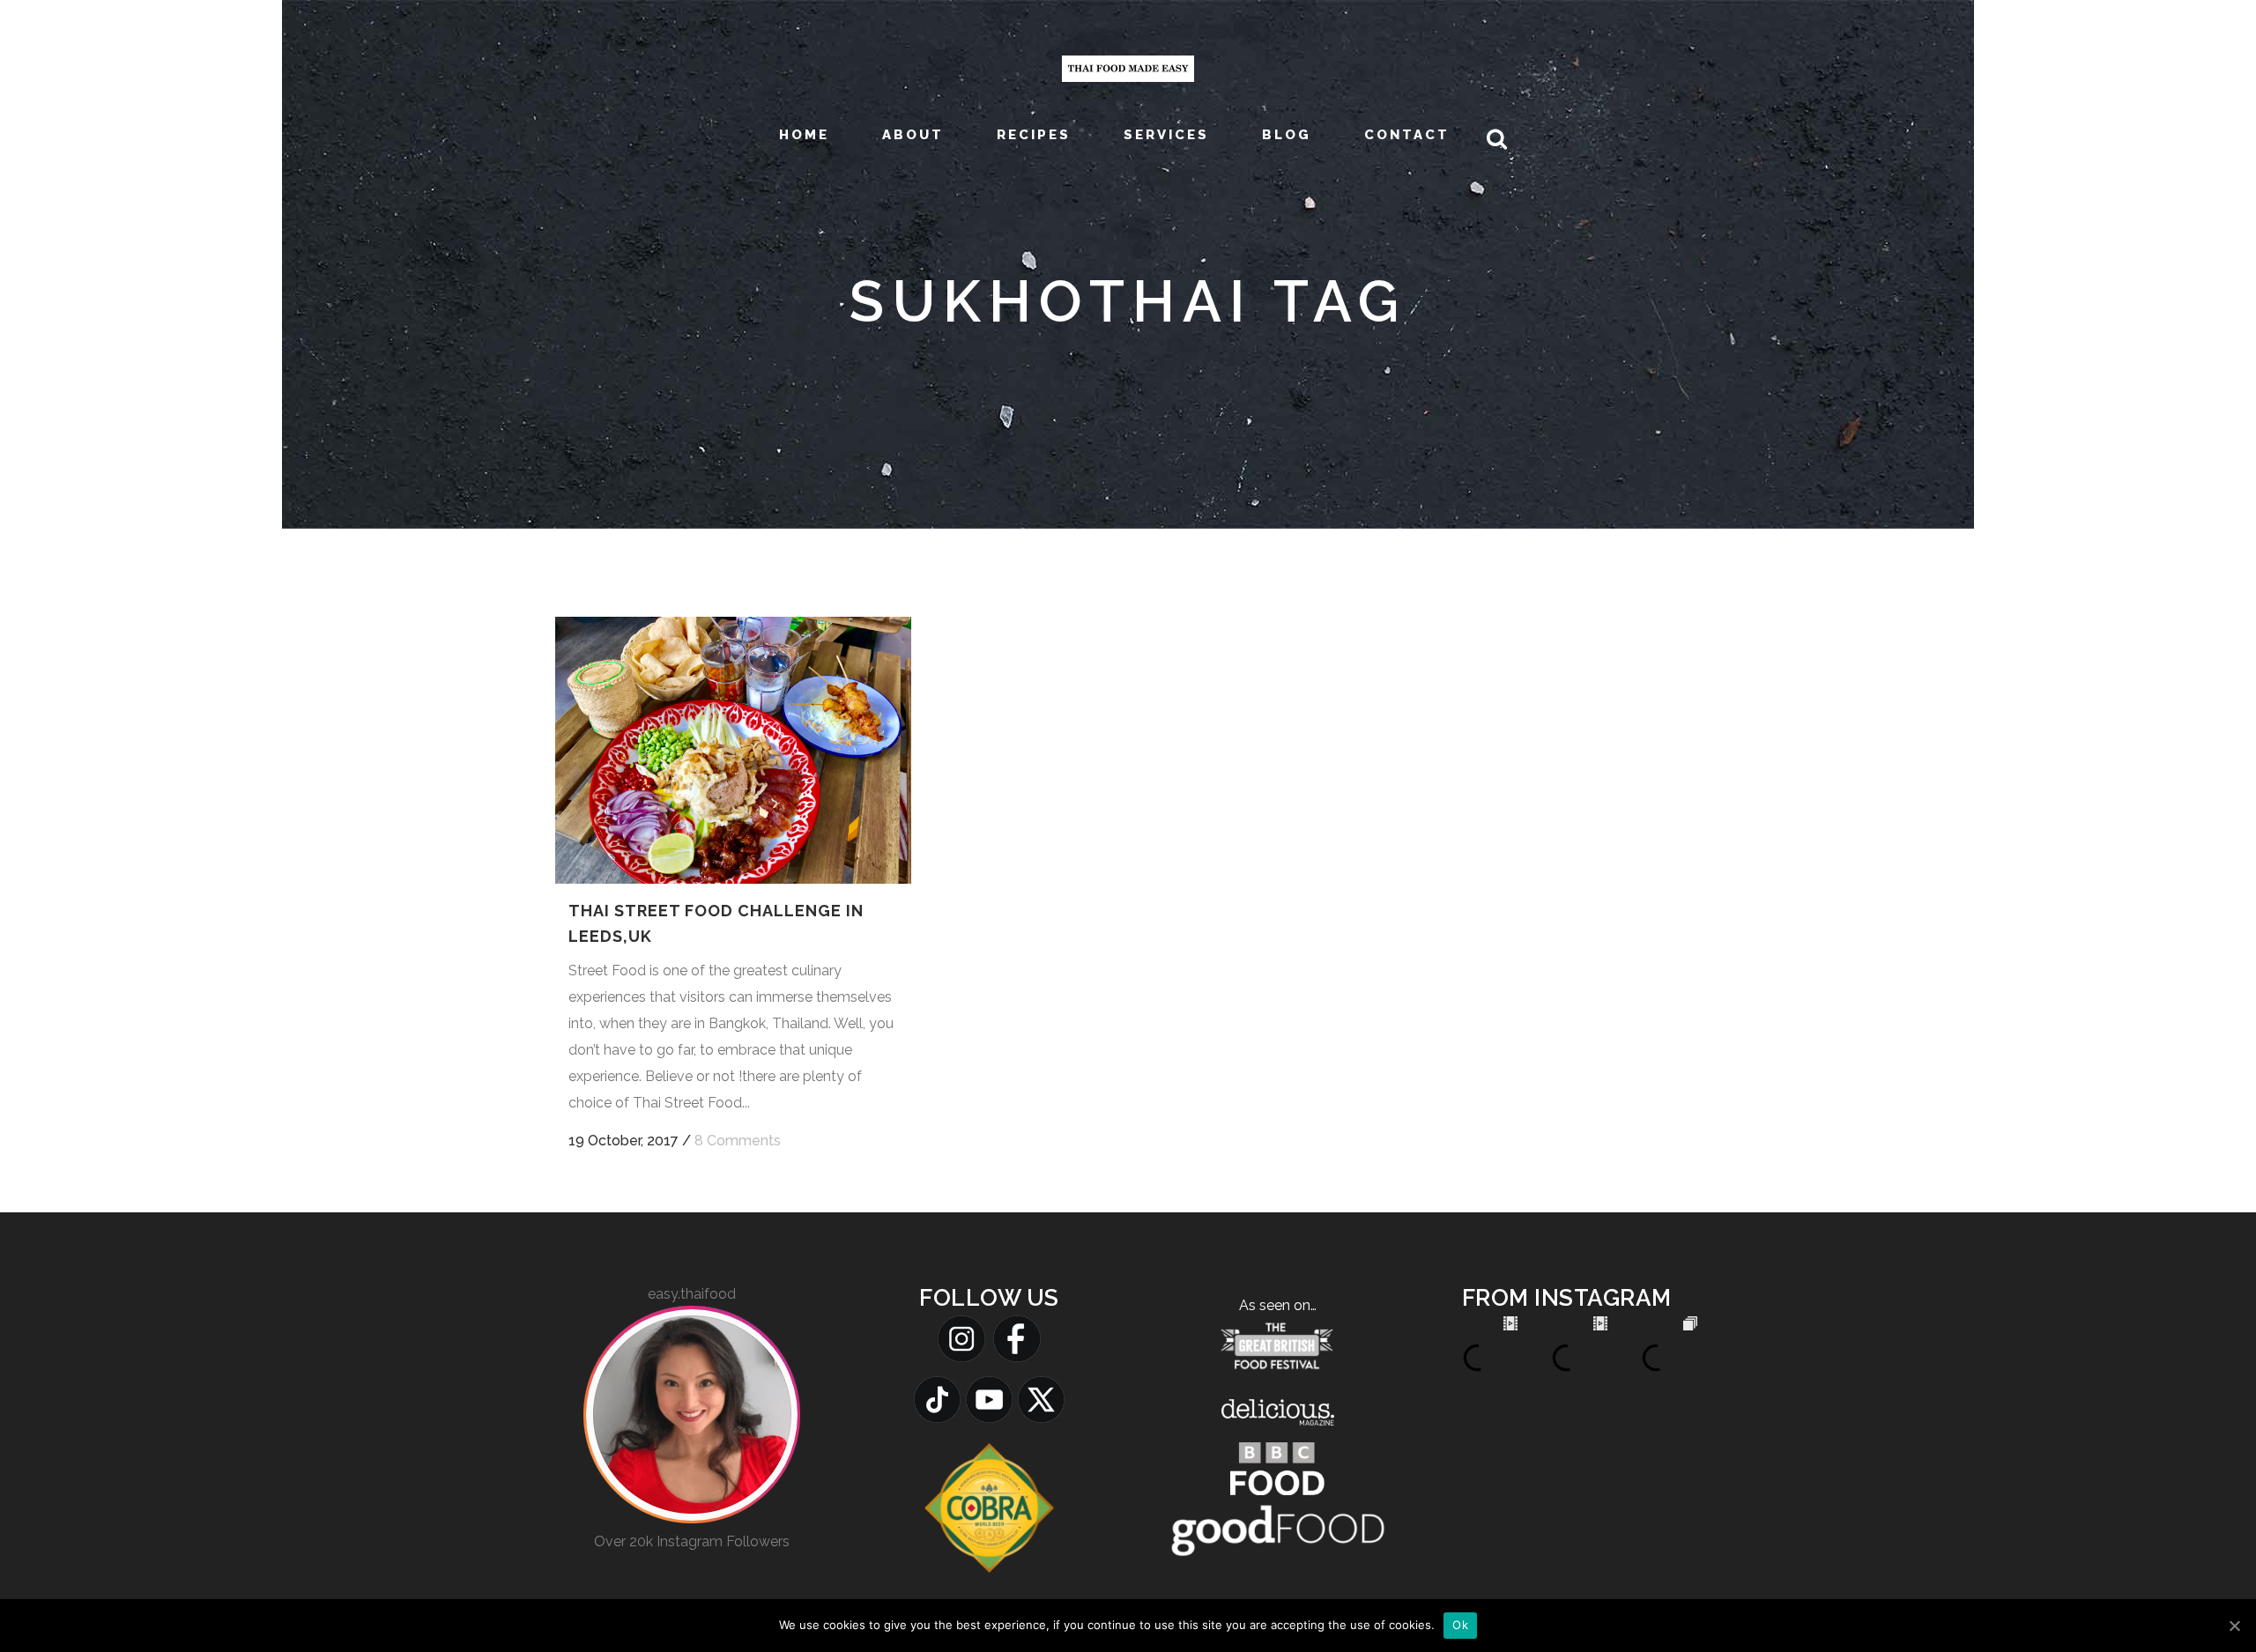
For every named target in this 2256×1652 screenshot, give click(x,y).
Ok (1460, 1625)
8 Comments (738, 1141)
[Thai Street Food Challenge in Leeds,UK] (733, 750)
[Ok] (2234, 1626)
